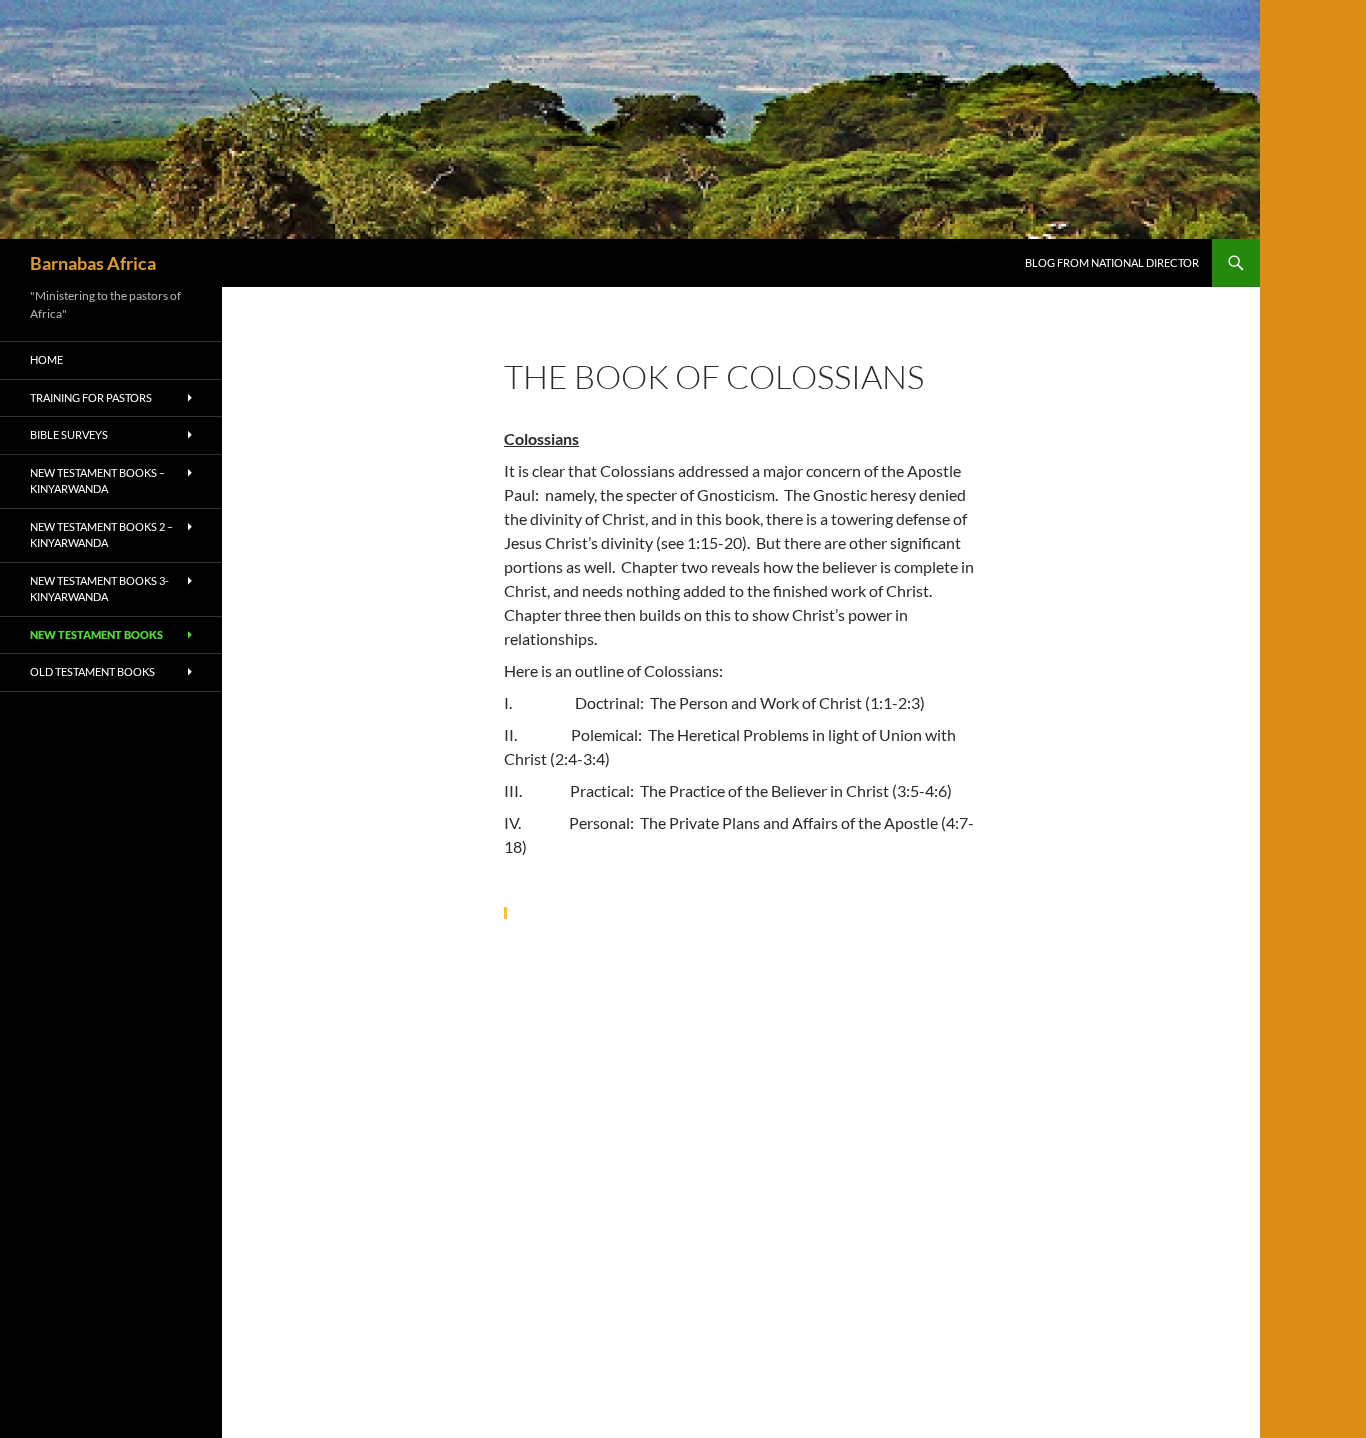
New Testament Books (96, 634)
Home (46, 359)
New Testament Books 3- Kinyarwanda (99, 589)
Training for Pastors (91, 397)
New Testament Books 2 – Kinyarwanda (101, 535)
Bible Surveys (69, 434)
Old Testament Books (92, 671)
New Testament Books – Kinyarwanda (97, 481)
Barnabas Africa (93, 263)
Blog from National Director (1112, 262)
